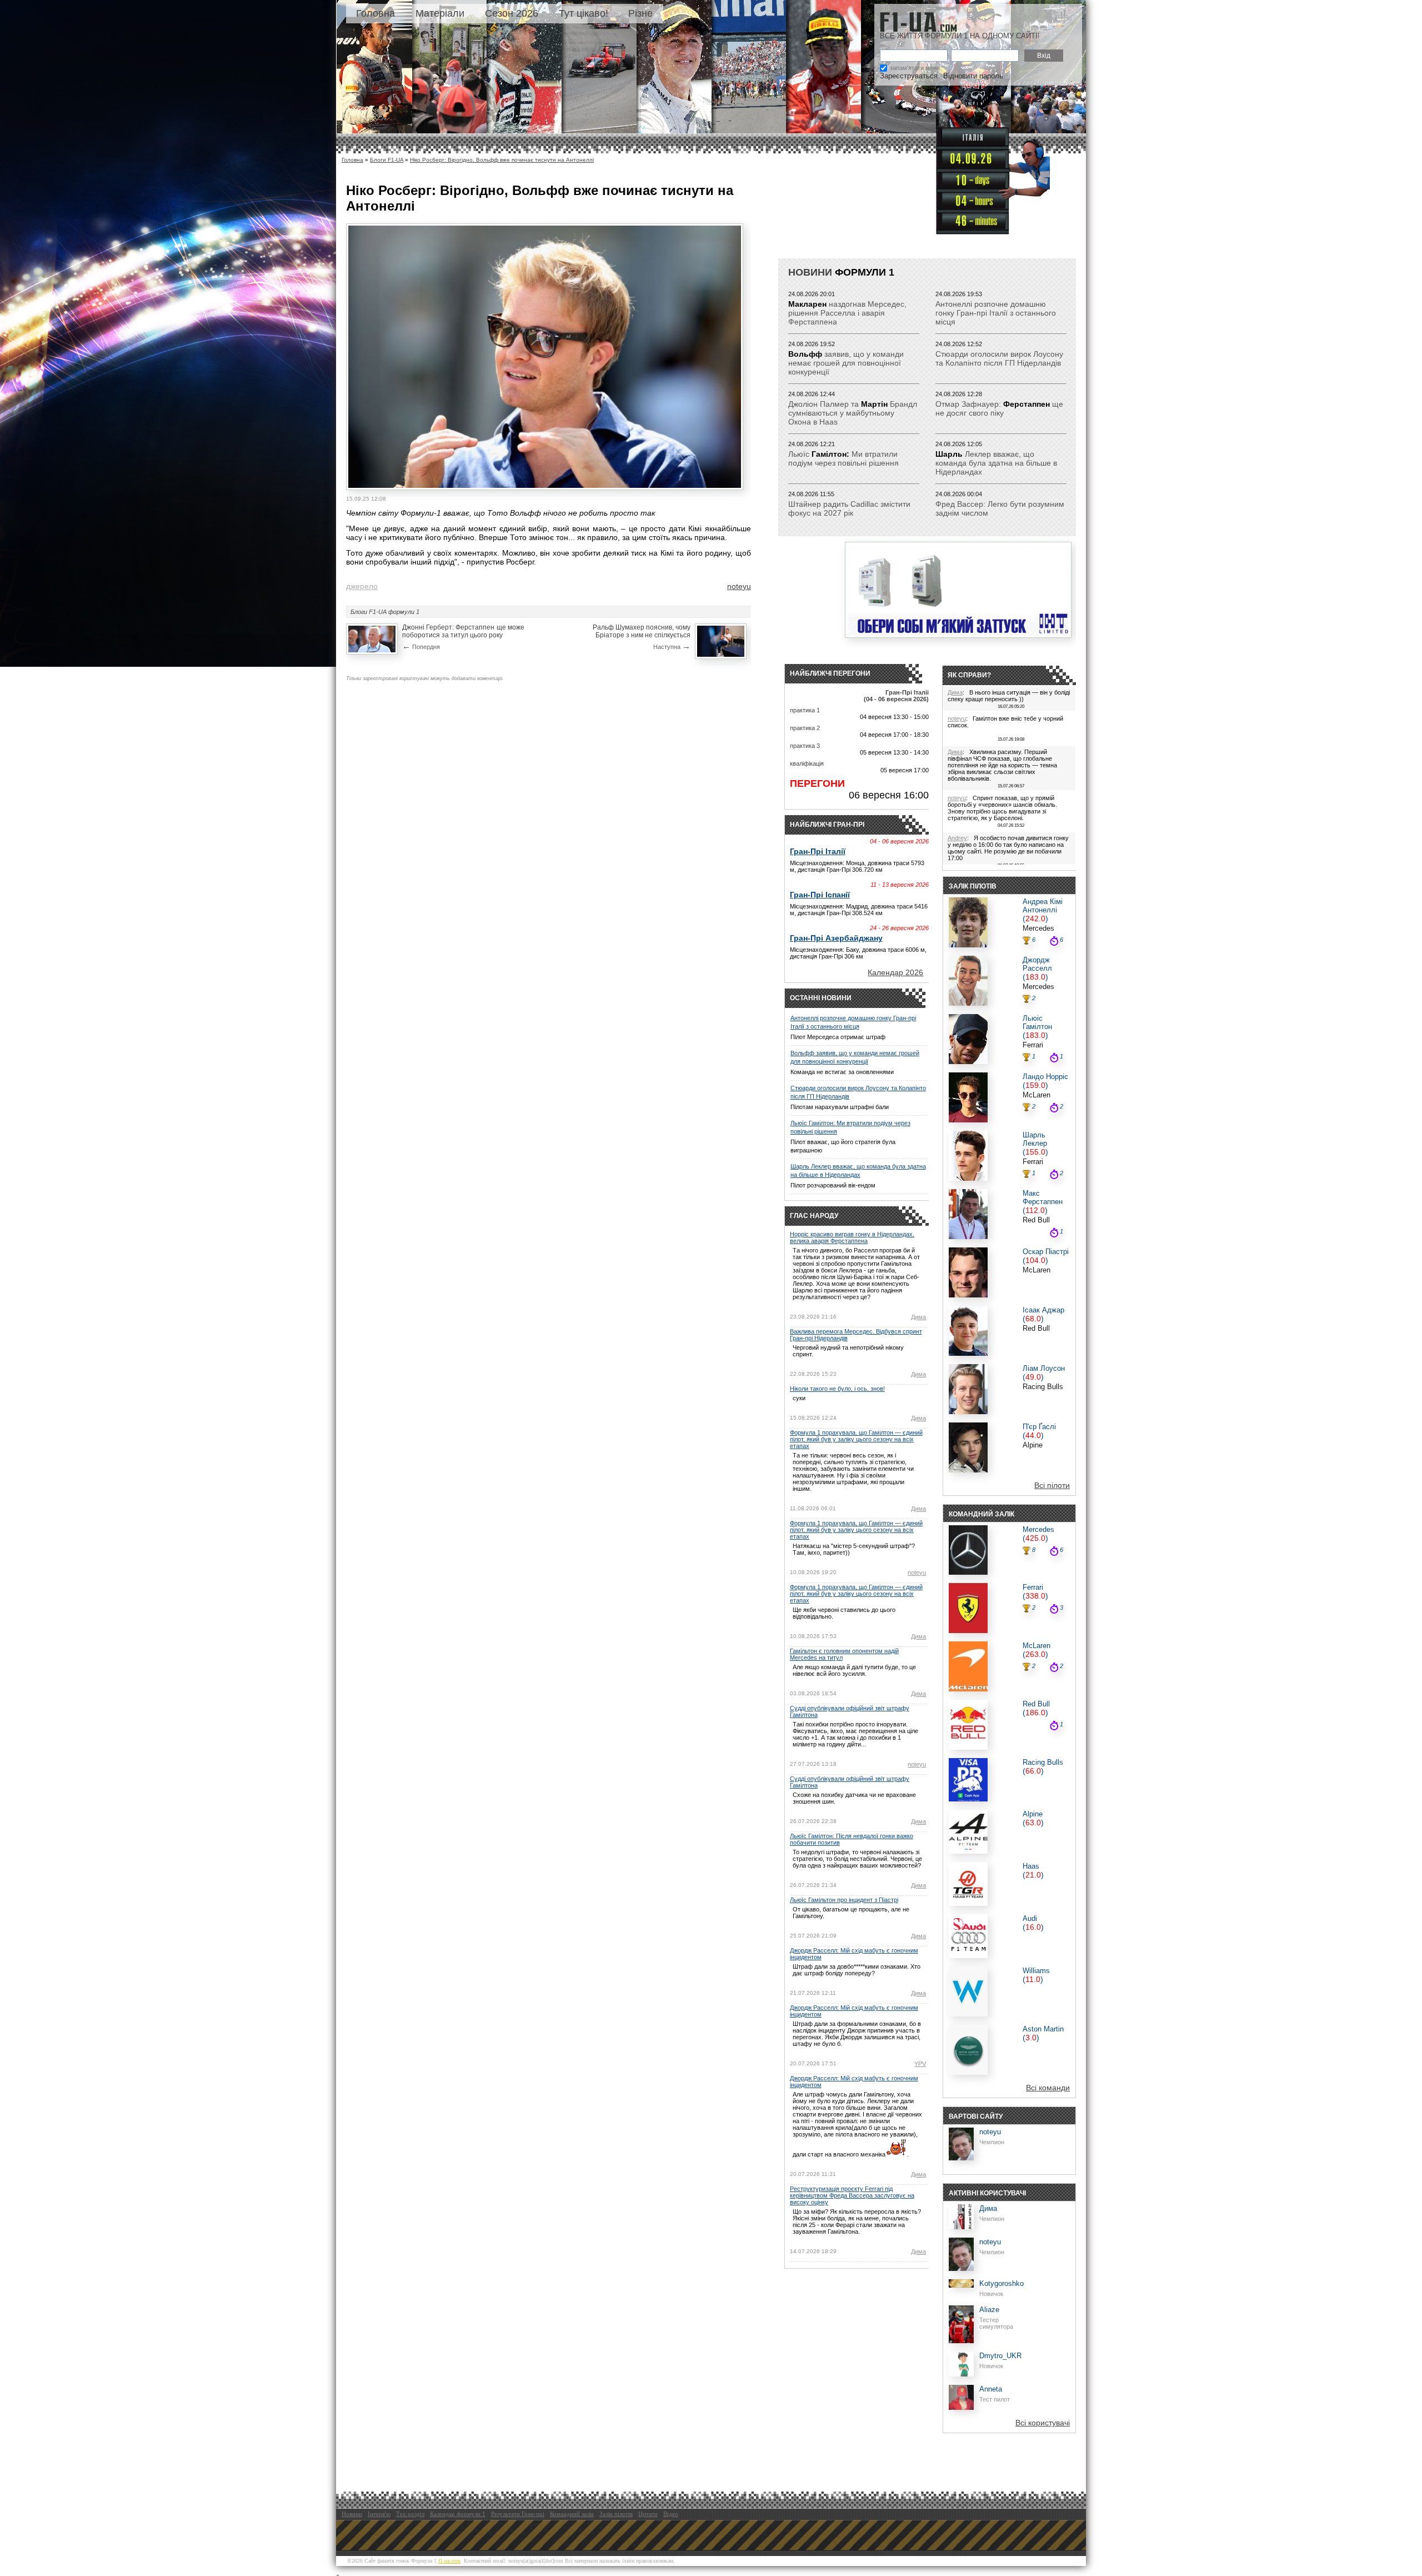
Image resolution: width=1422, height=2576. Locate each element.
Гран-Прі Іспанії (820, 895)
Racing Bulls (1043, 1387)
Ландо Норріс (1045, 1077)
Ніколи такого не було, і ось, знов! (837, 1389)
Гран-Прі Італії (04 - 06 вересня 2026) (896, 696)
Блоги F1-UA (387, 160)
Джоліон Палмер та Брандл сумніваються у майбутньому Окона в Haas (853, 413)
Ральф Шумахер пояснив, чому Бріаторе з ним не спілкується (642, 631)
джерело (362, 586)
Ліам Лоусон (1044, 1368)
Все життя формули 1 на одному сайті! (960, 36)
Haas (1031, 1866)
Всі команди (1048, 2088)
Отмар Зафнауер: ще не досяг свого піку (999, 408)
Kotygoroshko (1002, 2283)
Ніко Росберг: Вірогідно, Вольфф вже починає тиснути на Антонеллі (502, 160)
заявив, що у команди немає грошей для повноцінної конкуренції (846, 363)
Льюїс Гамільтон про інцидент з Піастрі (844, 1900)
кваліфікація (807, 763)
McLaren (1037, 1095)
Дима (918, 1317)
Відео (671, 2514)
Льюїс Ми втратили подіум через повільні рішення (843, 458)
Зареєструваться (909, 76)
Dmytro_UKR (1000, 2356)
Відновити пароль (973, 76)
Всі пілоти (1052, 1485)
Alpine (1033, 1445)
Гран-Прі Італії (818, 851)
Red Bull (1036, 1220)
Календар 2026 (895, 972)
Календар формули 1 (458, 2514)
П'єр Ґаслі (1039, 1427)
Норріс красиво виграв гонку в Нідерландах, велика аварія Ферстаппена (852, 1237)
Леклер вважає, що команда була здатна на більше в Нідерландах (996, 463)
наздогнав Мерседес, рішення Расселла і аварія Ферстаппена (847, 313)
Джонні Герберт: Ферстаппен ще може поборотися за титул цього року (463, 631)
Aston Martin (1043, 2029)
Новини (810, 272)
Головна (375, 13)
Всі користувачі (1043, 2423)
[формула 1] (918, 22)
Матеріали (440, 13)
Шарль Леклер (1035, 1139)
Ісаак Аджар (1043, 1310)
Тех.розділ (410, 2514)
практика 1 (805, 710)
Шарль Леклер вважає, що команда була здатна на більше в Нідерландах (858, 1170)
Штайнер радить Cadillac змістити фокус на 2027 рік (849, 508)
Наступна (672, 646)
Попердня (421, 646)
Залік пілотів (616, 2514)
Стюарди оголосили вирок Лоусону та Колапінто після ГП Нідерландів (999, 358)
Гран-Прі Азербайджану (836, 938)
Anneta (991, 2389)
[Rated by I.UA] (363, 2572)
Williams (1036, 1971)
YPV (920, 2064)
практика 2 (805, 728)
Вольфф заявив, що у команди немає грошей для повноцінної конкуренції (855, 1057)
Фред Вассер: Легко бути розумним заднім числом (1000, 508)
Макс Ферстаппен (1043, 1197)
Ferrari (1033, 1045)
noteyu (739, 586)
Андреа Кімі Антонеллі (1043, 906)
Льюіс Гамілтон (1037, 1022)
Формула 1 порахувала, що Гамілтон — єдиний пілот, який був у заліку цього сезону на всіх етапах (856, 1439)
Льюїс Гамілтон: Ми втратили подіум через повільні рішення (850, 1127)
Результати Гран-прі (518, 2514)
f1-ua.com (449, 2561)
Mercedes (1038, 928)
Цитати (648, 2514)
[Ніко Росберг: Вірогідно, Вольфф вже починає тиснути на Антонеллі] (545, 485)
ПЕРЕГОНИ (817, 783)
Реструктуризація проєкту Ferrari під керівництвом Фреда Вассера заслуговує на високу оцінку (852, 2195)
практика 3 (805, 746)
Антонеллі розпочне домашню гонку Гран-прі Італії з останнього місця (996, 313)
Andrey (957, 838)
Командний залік (572, 2514)
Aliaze (989, 2310)
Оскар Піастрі (1046, 1252)
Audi (1030, 1918)
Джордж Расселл (1037, 964)
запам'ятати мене (915, 68)
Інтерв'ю (379, 2514)
